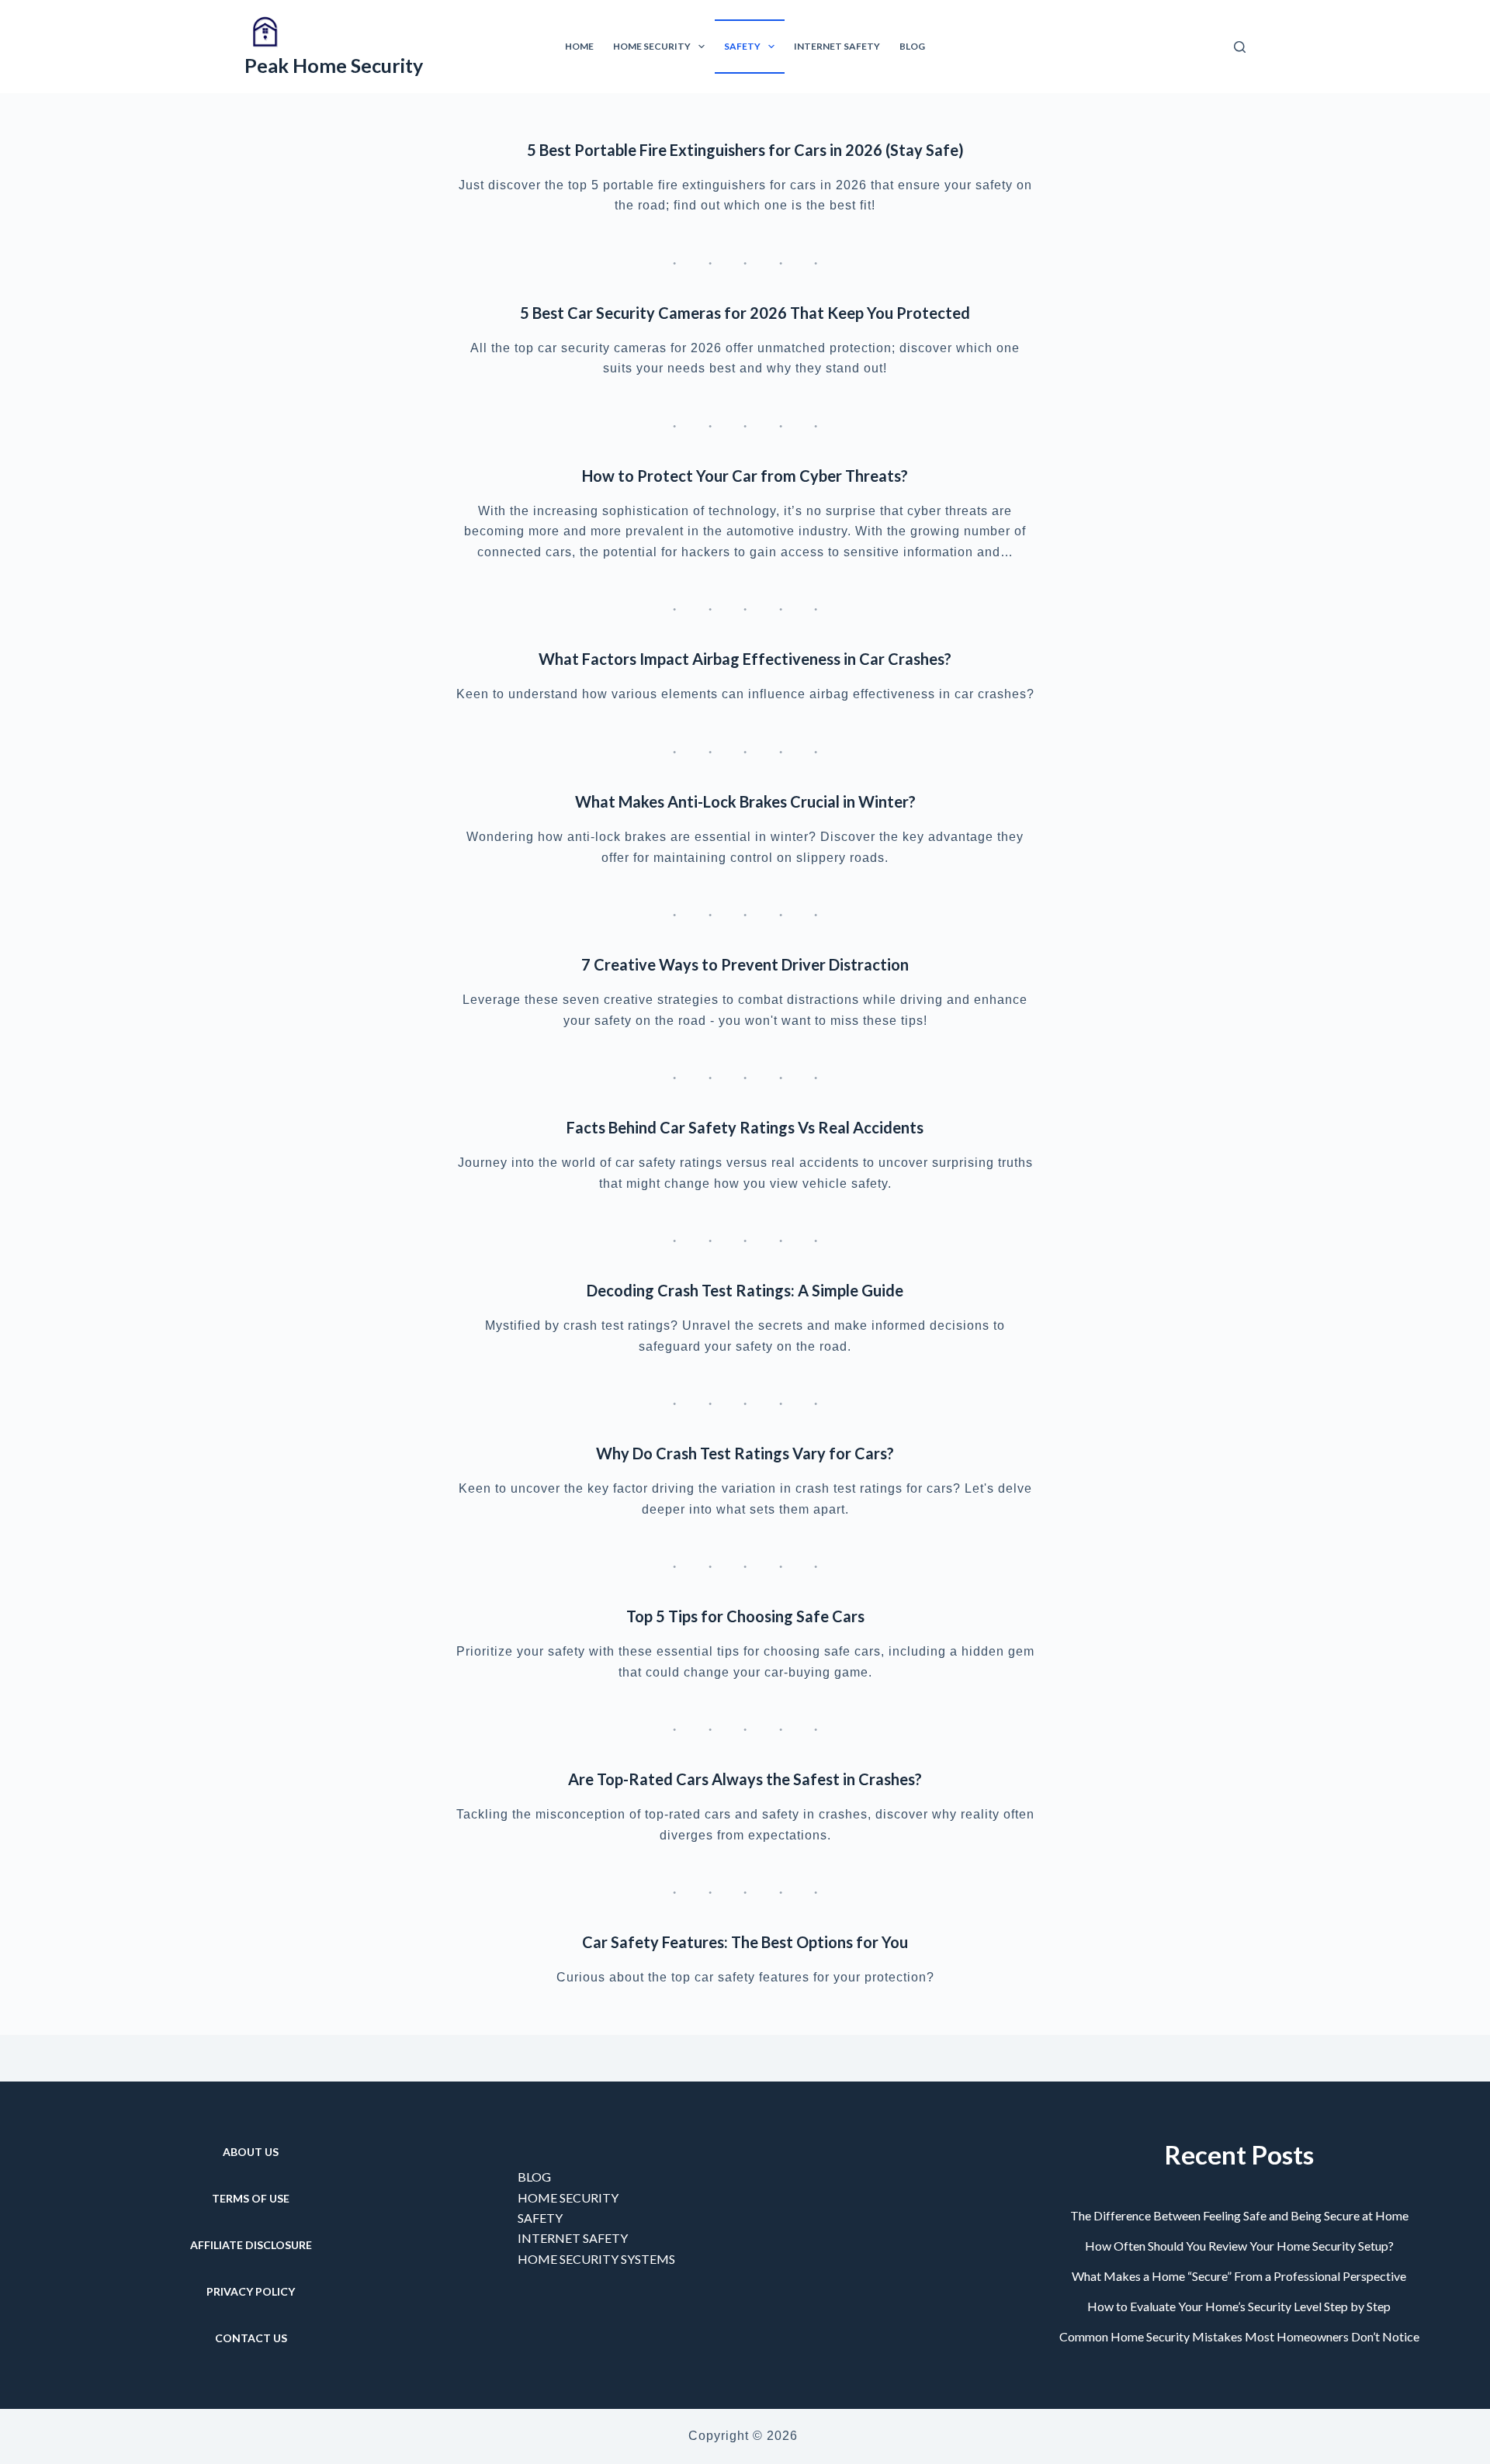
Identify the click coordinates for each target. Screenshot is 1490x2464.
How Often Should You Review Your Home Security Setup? (1239, 2246)
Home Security (652, 46)
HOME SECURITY (568, 2198)
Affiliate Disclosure (251, 2245)
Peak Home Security (334, 65)
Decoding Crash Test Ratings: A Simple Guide (745, 1290)
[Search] (1240, 47)
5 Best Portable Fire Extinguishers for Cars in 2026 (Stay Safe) (745, 150)
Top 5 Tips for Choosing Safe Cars (745, 1616)
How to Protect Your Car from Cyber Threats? (745, 476)
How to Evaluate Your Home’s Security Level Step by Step (1239, 2306)
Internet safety (837, 46)
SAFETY (540, 2218)
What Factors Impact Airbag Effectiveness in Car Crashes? (745, 659)
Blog (912, 46)
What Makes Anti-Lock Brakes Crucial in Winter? (745, 801)
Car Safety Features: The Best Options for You (745, 1942)
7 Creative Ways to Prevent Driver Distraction (745, 964)
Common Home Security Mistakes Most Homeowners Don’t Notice (1239, 2336)
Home (579, 46)
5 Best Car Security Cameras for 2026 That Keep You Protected (745, 313)
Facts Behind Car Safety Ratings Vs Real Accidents (745, 1127)
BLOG (534, 2177)
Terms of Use (251, 2198)
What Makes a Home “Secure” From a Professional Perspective (1239, 2276)
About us (251, 2152)
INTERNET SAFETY (573, 2238)
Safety (742, 46)
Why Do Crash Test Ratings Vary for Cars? (745, 1453)
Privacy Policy (251, 2291)
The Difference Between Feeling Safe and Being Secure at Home (1239, 2215)
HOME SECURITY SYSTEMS (596, 2259)
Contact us (251, 2338)
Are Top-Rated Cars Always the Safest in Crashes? (745, 1779)
